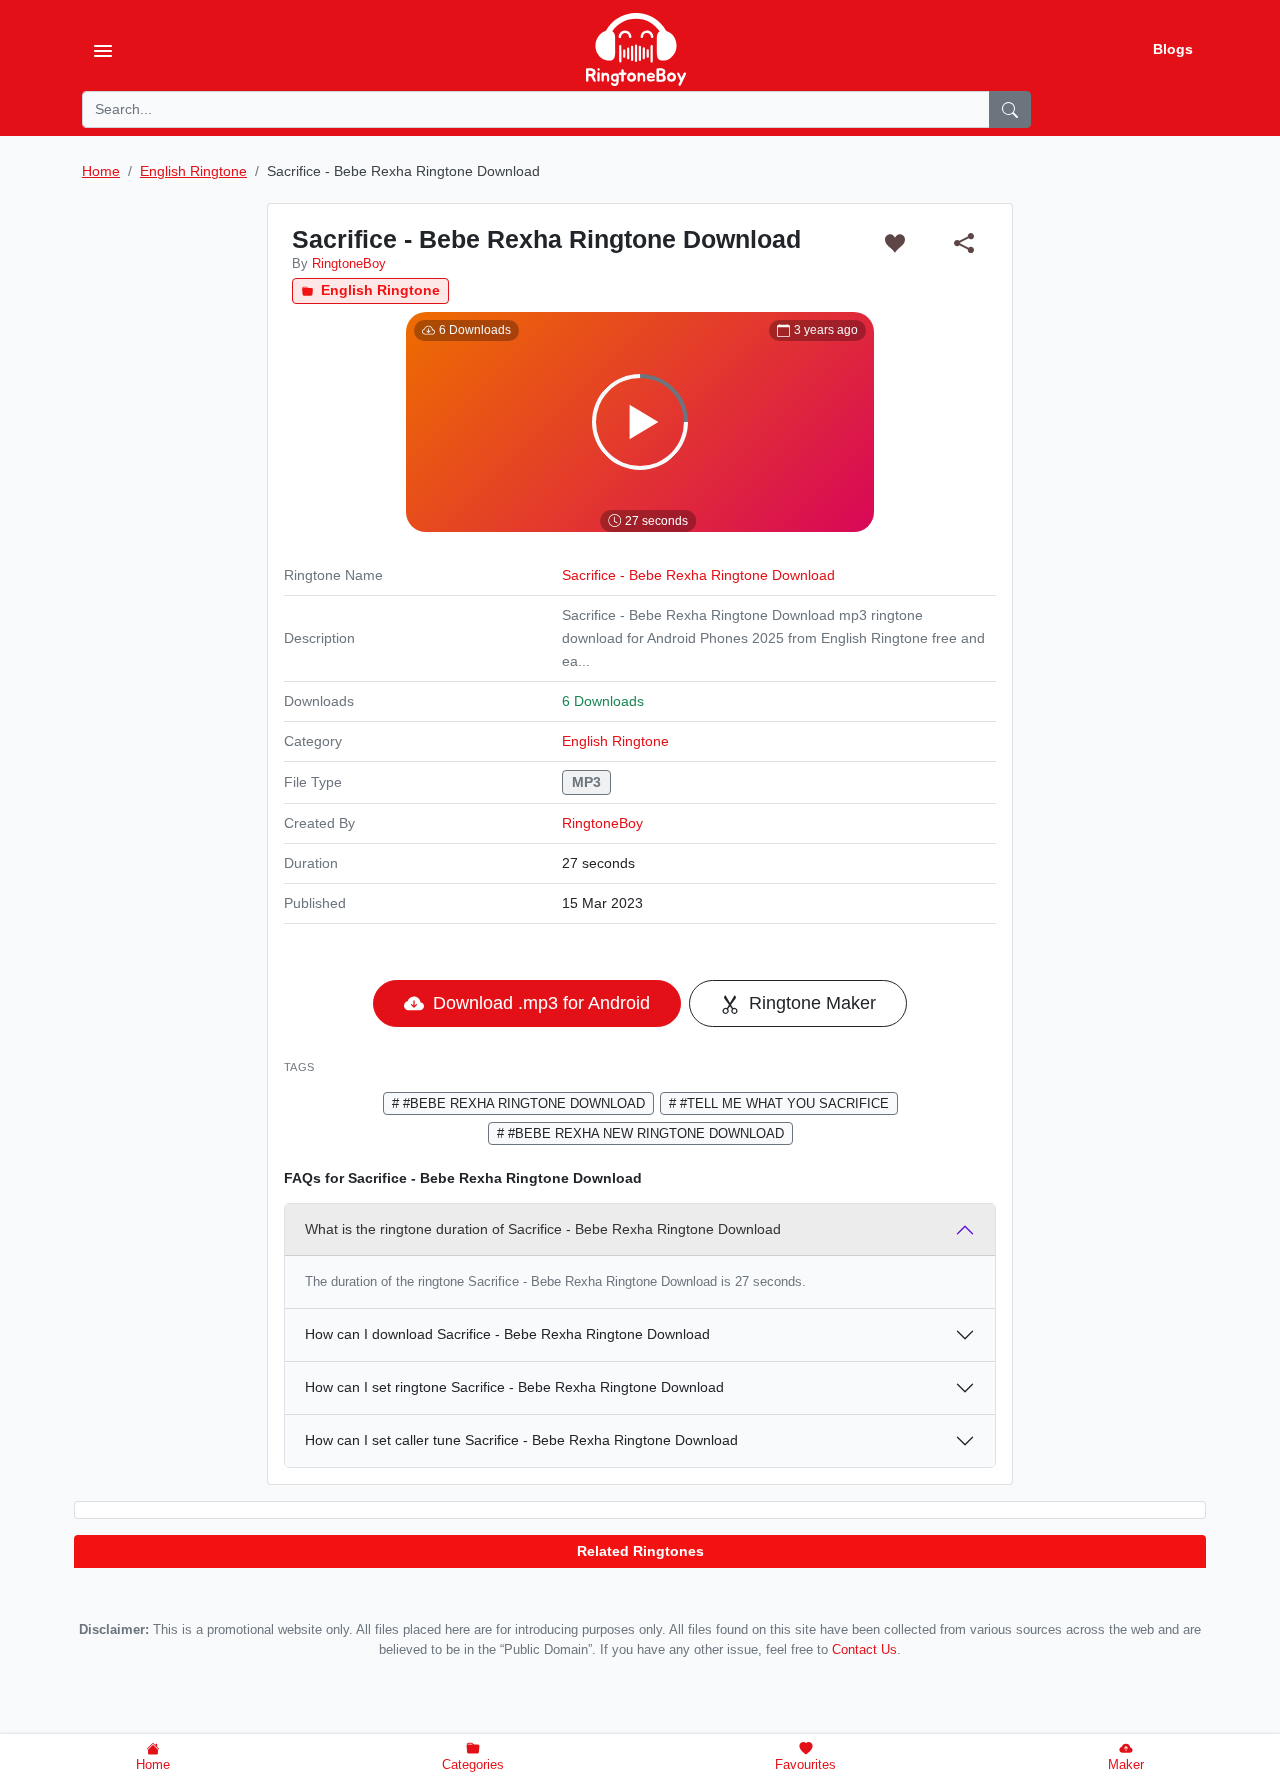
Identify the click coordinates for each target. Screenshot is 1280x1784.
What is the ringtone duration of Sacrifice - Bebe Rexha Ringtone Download (543, 1229)
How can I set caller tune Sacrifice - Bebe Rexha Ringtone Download (521, 1440)
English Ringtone (378, 290)
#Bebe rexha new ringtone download (644, 1133)
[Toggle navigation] (103, 50)
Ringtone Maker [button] (810, 1003)
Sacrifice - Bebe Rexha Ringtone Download (698, 575)
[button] (894, 242)
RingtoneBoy (602, 823)
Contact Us (864, 1650)
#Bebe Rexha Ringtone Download (522, 1103)
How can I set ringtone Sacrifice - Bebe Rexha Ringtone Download (514, 1387)
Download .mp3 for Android (539, 1003)
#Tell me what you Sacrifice (782, 1103)
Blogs (1173, 49)
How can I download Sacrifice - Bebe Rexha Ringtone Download (507, 1334)
